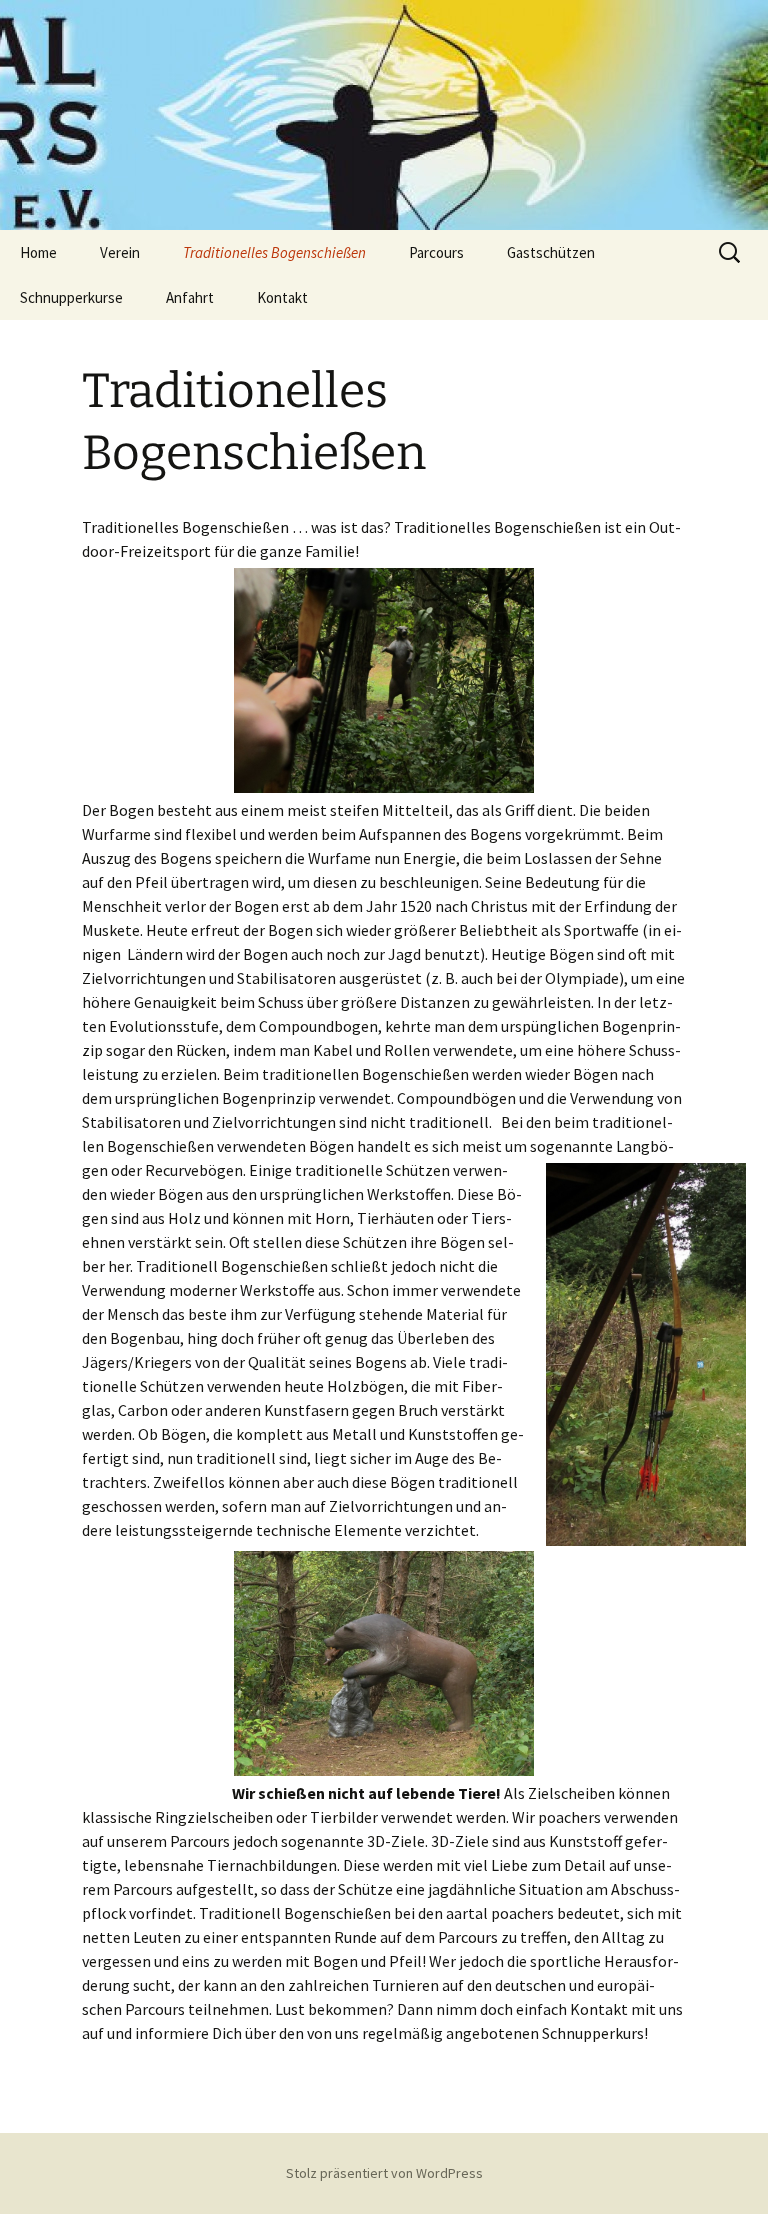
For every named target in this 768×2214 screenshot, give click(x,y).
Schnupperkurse (71, 297)
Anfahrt (190, 297)
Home (38, 252)
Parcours (436, 252)
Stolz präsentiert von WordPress (384, 2173)
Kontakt (282, 297)
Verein (120, 252)
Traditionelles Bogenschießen (274, 252)
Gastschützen (551, 252)
